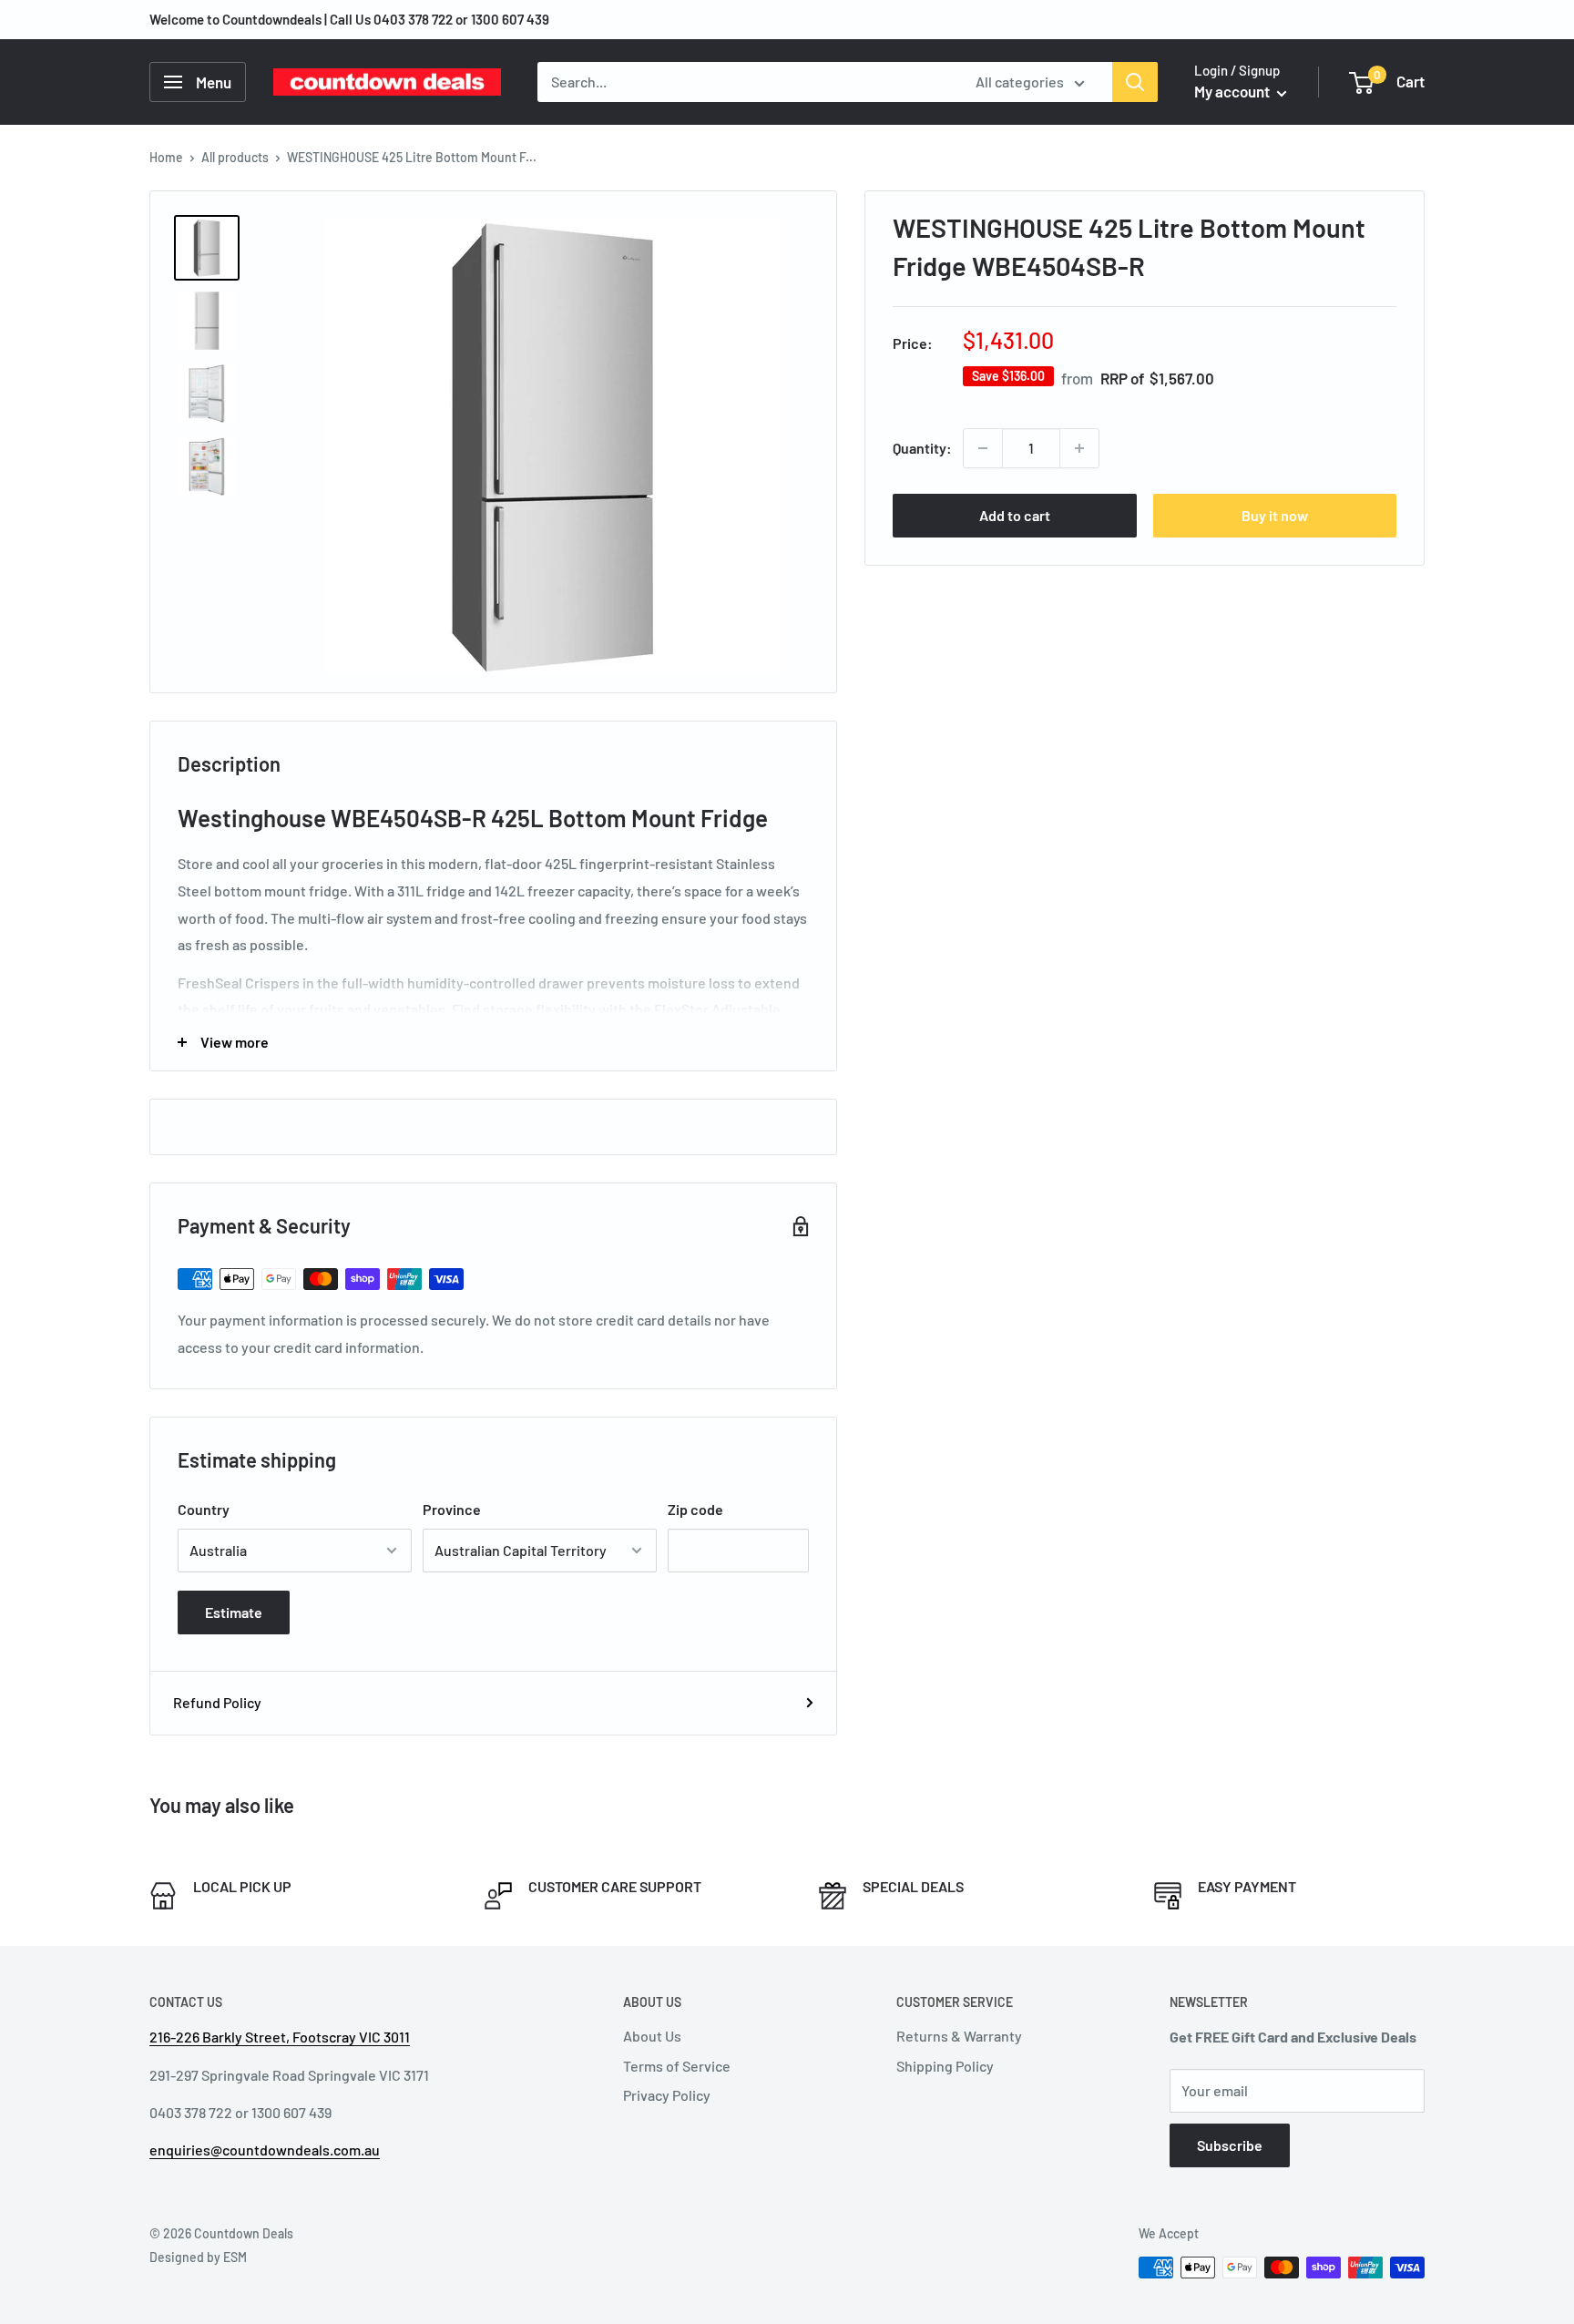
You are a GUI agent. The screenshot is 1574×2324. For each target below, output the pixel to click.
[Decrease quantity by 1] (983, 448)
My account (1233, 91)
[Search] (1135, 82)
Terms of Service (677, 2066)
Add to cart (1015, 515)
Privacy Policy (667, 2095)
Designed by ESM (198, 2257)
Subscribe (1230, 2145)
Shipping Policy (945, 2066)
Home (166, 157)
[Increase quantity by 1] (1079, 448)
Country (204, 1509)
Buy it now (1275, 515)
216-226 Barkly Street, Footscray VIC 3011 (280, 2037)
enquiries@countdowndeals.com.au (265, 2150)
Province (452, 1509)
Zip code (695, 1509)
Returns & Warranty (959, 2036)
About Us (652, 2036)
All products (235, 157)
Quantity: (922, 448)
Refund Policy (217, 1702)
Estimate (234, 1612)
